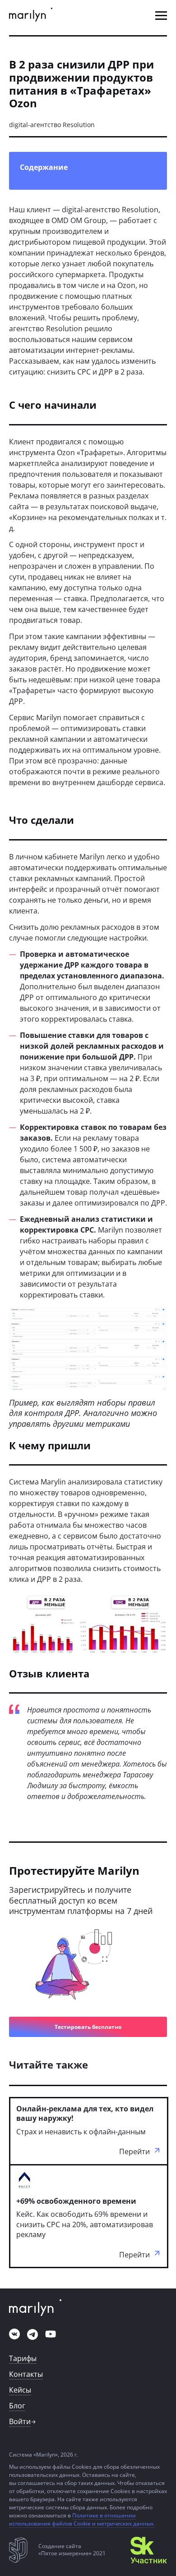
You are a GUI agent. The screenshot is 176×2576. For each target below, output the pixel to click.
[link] (31, 16)
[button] (161, 16)
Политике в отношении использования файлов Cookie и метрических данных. (82, 2519)
